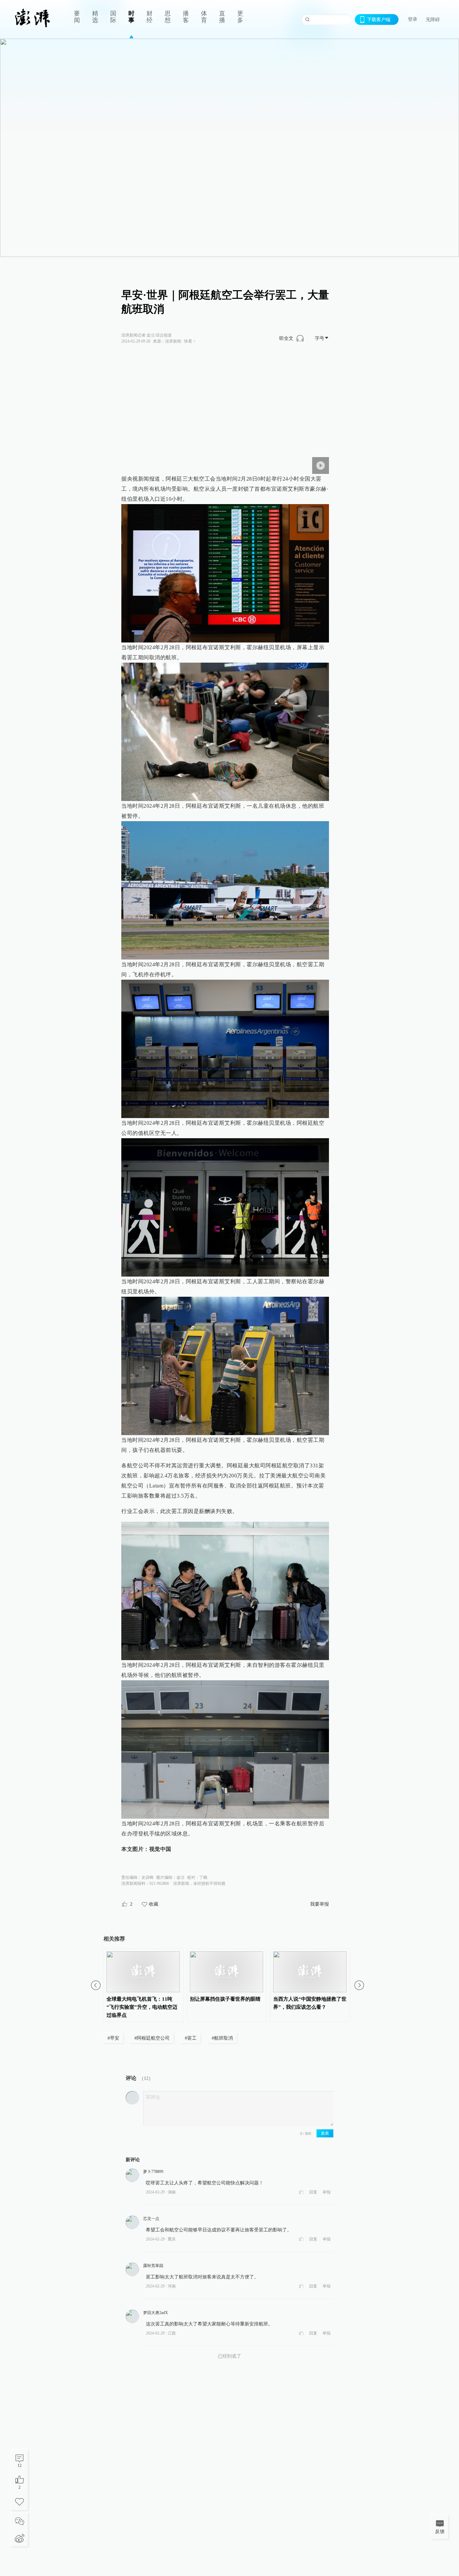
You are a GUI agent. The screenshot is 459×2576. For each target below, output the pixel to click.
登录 (413, 19)
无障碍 (433, 19)
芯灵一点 (151, 2219)
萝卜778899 (153, 2172)
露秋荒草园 (153, 2266)
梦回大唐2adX (156, 2313)
